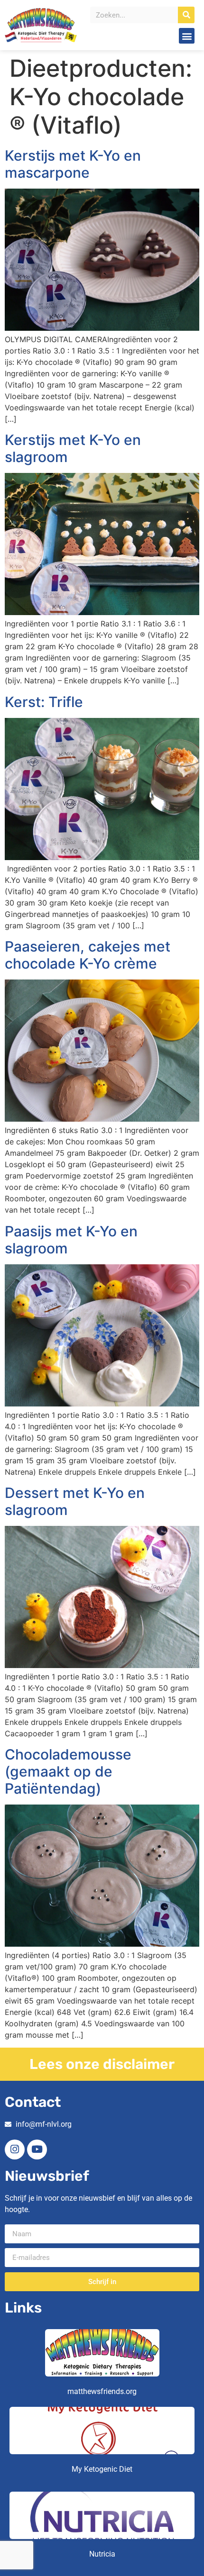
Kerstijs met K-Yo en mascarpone (73, 164)
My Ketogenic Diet (102, 2469)
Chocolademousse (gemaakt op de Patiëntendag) (68, 1771)
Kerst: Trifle (44, 702)
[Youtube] (37, 2150)
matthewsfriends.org (102, 2391)
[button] (187, 36)
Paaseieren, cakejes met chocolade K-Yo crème (88, 955)
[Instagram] (15, 2150)
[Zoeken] (186, 15)
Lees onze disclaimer (102, 2064)
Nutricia (102, 2554)
